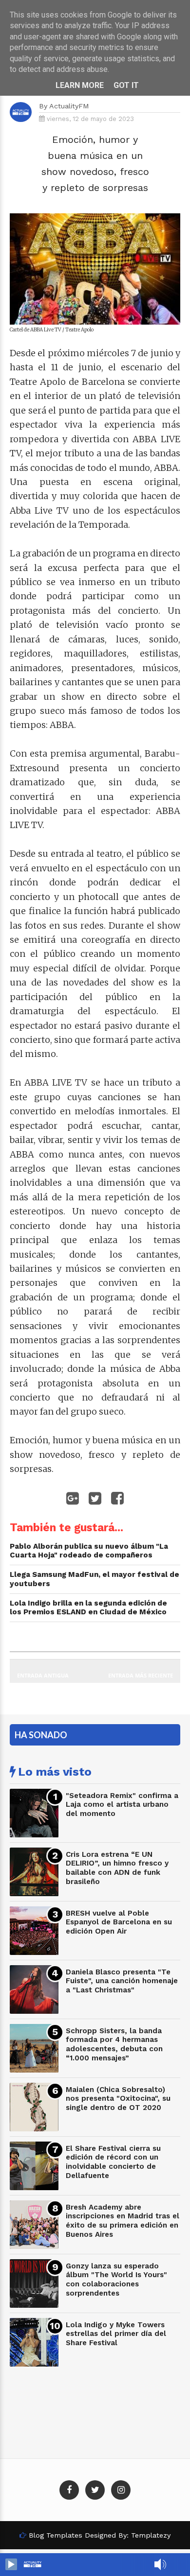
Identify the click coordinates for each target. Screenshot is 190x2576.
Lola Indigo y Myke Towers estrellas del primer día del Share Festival (116, 2334)
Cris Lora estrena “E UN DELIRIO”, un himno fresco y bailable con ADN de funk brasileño (117, 1868)
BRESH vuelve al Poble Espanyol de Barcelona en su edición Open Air (119, 1922)
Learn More (80, 85)
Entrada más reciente (141, 1675)
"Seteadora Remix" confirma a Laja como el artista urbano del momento (122, 1805)
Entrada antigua (43, 1675)
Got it (126, 85)
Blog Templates (56, 2535)
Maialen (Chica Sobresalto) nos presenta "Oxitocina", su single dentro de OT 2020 (118, 2099)
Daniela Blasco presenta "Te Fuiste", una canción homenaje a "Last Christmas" (122, 1981)
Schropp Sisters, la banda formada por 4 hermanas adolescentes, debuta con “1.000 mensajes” (114, 2044)
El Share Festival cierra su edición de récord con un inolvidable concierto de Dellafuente (113, 2162)
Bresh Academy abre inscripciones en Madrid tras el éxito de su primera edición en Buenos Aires (123, 2221)
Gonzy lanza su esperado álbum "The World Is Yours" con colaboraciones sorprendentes (116, 2280)
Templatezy (151, 2535)
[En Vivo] (11, 2564)
